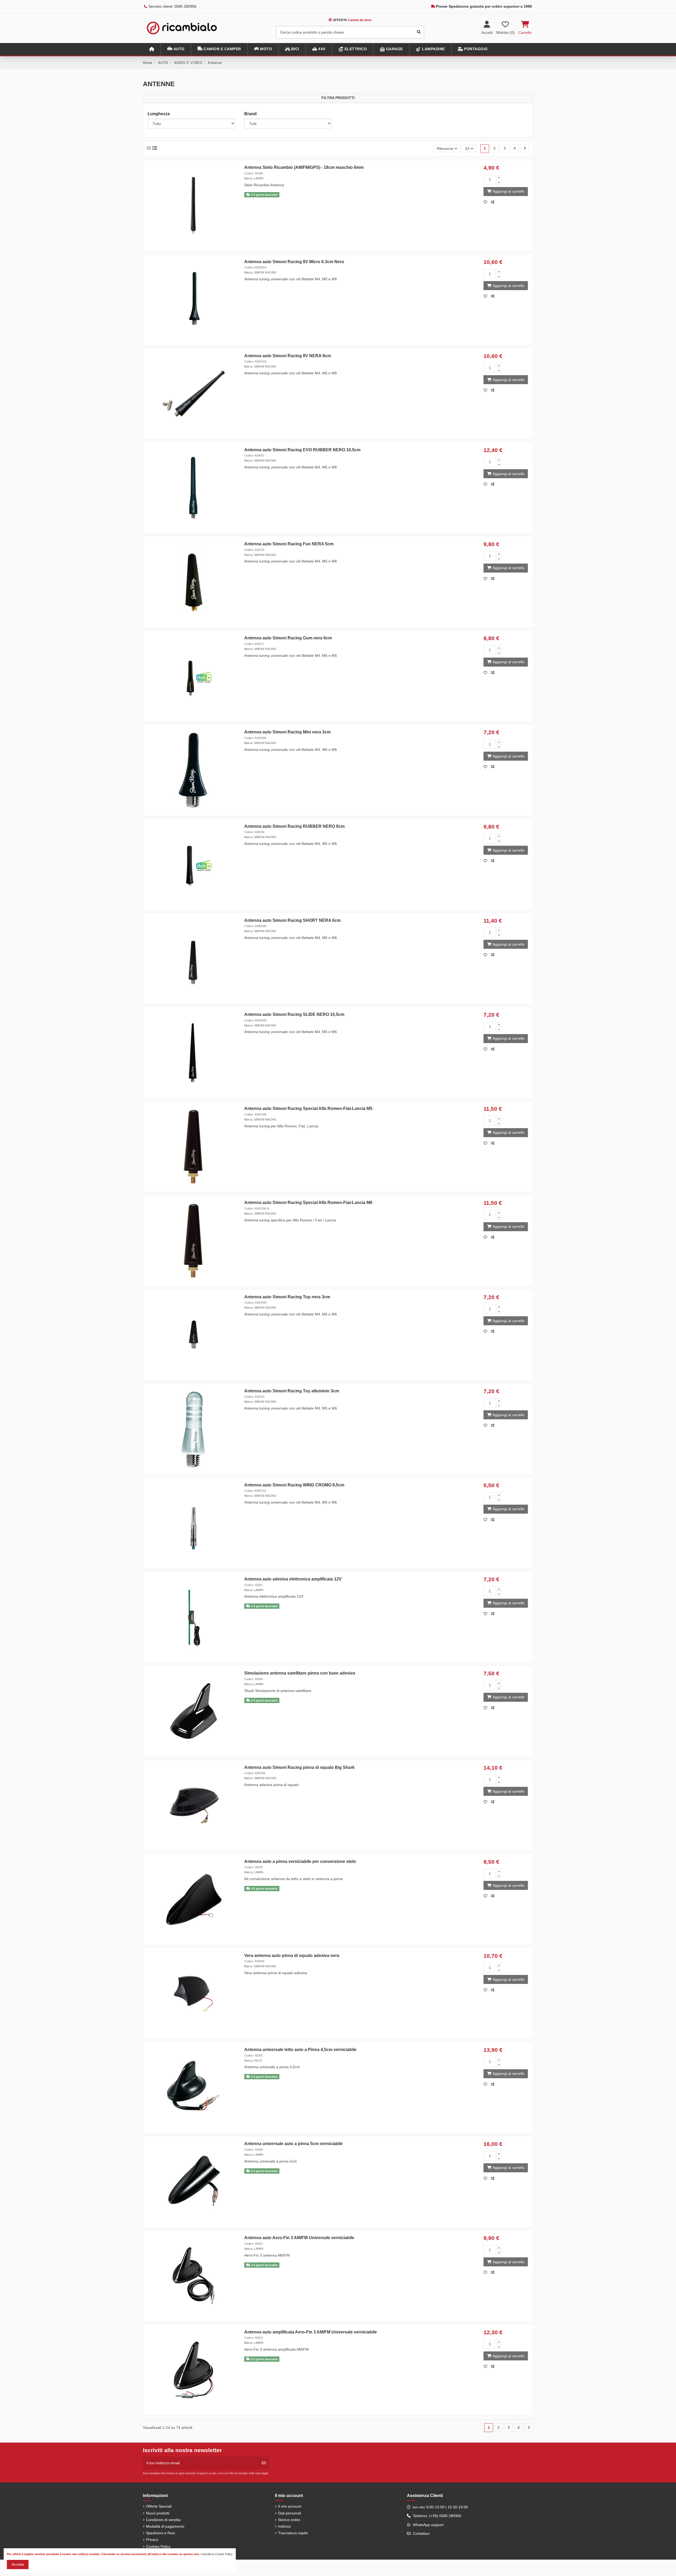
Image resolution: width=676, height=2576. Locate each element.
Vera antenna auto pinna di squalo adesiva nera (292, 1956)
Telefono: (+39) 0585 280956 (437, 2516)
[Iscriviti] (264, 2463)
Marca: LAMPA (254, 178)
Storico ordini (289, 2520)
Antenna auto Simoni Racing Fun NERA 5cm (289, 544)
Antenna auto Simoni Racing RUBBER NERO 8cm (294, 826)
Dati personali (290, 2513)
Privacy (152, 2540)
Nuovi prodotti (158, 2513)
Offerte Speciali (159, 2506)
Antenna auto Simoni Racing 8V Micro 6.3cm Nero (294, 262)
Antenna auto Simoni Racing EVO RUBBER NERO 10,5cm (302, 450)
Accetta (18, 2564)
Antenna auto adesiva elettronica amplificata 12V (293, 1579)
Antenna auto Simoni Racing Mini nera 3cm (287, 732)
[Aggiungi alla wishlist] (487, 202)
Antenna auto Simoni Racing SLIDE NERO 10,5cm (294, 1014)
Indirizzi (284, 2526)
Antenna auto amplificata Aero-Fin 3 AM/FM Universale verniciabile (311, 2332)
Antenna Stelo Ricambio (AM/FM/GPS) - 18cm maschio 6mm (304, 167)
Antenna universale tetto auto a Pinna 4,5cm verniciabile (300, 2050)
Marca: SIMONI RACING (260, 272)
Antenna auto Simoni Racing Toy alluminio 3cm (292, 1391)
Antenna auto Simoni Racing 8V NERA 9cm (288, 356)
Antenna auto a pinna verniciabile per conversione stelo (300, 1861)
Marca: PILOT (253, 2061)
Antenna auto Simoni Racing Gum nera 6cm (288, 638)
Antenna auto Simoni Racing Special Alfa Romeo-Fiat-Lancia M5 (308, 1108)
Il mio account (290, 2506)
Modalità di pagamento (165, 2526)
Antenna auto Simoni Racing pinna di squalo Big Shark (299, 1767)
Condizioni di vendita (163, 2520)
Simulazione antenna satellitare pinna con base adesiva (300, 1673)
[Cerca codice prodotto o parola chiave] (419, 32)
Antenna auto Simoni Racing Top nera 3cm (287, 1297)
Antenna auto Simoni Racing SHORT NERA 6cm (292, 920)
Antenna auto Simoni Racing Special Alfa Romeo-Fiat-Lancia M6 (308, 1203)
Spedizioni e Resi (160, 2533)
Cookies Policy (158, 2546)
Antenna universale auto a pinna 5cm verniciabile (294, 2144)
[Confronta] (494, 202)
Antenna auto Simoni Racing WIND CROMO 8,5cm (294, 1485)
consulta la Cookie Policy (217, 2554)
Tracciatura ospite (293, 2533)
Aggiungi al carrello (508, 191)
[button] (176, 49)
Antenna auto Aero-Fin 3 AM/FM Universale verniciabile (299, 2238)
